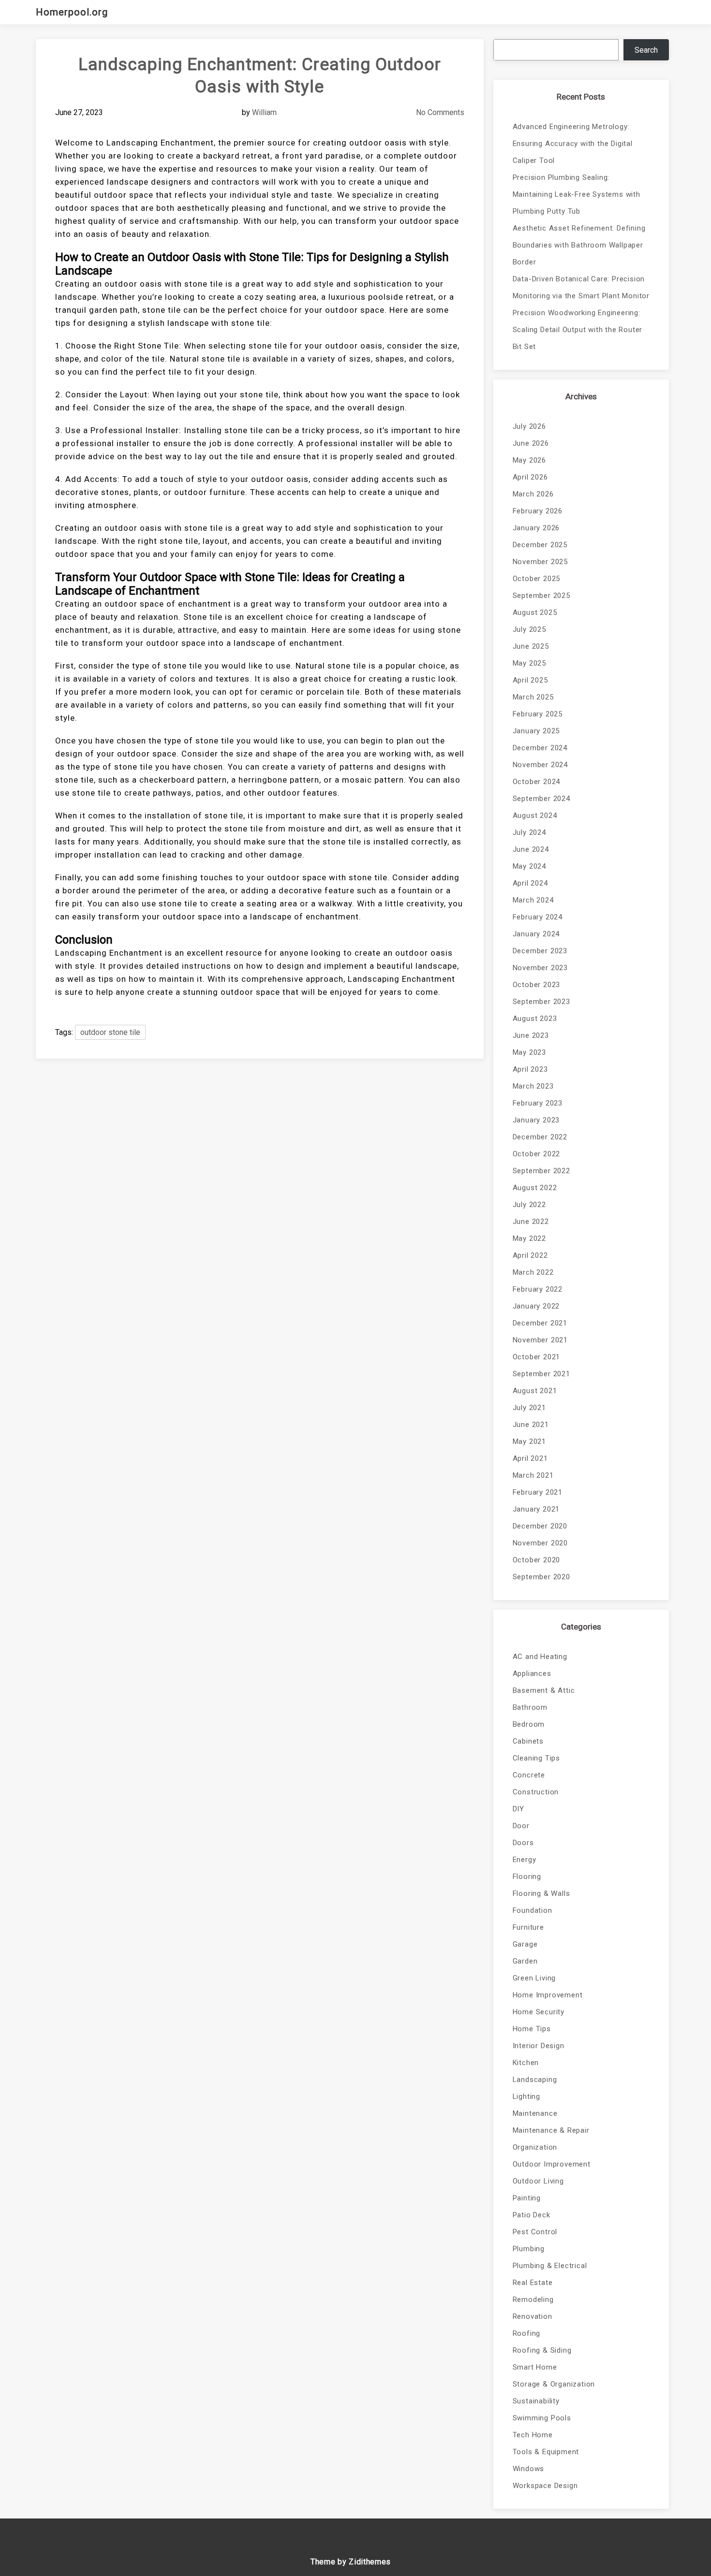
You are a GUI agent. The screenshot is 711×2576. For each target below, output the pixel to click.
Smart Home (535, 2367)
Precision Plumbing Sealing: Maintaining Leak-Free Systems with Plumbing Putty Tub (577, 194)
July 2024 (529, 832)
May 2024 (529, 866)
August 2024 (535, 815)
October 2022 (537, 1154)
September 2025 (541, 596)
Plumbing (529, 2249)
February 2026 (538, 511)
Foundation (533, 1910)
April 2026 (530, 477)
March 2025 (533, 697)
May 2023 (529, 1052)
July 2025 (529, 629)
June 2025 (531, 646)
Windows (529, 2469)
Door (521, 1826)
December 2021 (540, 1323)
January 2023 (536, 1120)
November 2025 (540, 562)
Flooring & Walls (541, 1893)
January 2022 (536, 1306)
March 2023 (533, 1086)
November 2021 (540, 1340)
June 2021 (531, 1425)
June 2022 (531, 1222)
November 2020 (540, 1543)
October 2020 (537, 1560)
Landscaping (535, 2080)
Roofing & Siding (542, 2350)
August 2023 (535, 1019)
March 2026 (533, 494)
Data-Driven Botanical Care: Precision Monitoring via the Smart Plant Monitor (581, 287)
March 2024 (533, 900)
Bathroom (530, 1707)
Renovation (533, 2316)
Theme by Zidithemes (351, 2562)
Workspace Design (545, 2486)
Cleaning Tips (536, 1758)
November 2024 (540, 765)
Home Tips (532, 2029)
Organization (535, 2147)
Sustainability (536, 2401)
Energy (525, 1860)
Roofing (527, 2333)
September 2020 (541, 1577)
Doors (523, 1843)
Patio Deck (532, 2215)
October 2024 (537, 782)
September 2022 (541, 1171)
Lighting (526, 2096)
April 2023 (530, 1069)
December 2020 (540, 1526)
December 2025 (540, 545)
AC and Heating (540, 1657)
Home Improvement (548, 1995)
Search (646, 50)
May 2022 (529, 1238)
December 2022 (540, 1137)
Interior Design (539, 2046)
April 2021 (530, 1458)
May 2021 (529, 1441)
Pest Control (535, 2232)
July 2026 (529, 426)
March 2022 (533, 1272)
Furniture (528, 1927)
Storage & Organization (554, 2384)
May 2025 (529, 663)
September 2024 (541, 799)
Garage (525, 1944)
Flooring (527, 1877)
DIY (518, 1809)
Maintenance (535, 2113)
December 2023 (540, 951)
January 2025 (536, 731)
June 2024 (531, 849)
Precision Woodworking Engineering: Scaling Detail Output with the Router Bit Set (578, 330)
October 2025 (537, 579)
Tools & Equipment (546, 2452)
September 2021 (541, 1374)
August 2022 (535, 1188)
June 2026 (531, 443)
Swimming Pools (542, 2418)
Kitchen (526, 2063)
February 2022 (538, 1289)
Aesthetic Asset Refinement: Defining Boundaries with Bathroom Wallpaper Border (579, 245)
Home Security (539, 2012)
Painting (527, 2198)
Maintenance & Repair (551, 2130)
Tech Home (533, 2435)
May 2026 (529, 460)
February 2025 (538, 714)
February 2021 (538, 1492)
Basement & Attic (544, 1690)
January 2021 (536, 1509)
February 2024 (538, 917)
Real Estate (533, 2283)
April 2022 (530, 1255)
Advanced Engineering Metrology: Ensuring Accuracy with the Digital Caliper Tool (573, 144)
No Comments (440, 112)
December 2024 (540, 748)
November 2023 (540, 968)
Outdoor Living (538, 2181)
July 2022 (529, 1205)
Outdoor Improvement (552, 2164)
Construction (536, 1792)
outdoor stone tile (110, 1032)
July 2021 (529, 1408)
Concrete (529, 1775)
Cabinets (528, 1741)
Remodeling (533, 2299)
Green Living (534, 1978)
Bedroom (529, 1724)
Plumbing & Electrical (550, 2266)
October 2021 (537, 1357)
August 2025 (535, 612)
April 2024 (530, 883)
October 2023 (537, 985)
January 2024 (536, 934)
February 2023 (538, 1103)
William (264, 112)
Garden (525, 1961)
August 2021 (535, 1391)
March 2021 (533, 1475)
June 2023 (531, 1035)
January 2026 (536, 528)
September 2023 (541, 1002)
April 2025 (530, 680)
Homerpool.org (72, 12)
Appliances (532, 1674)
